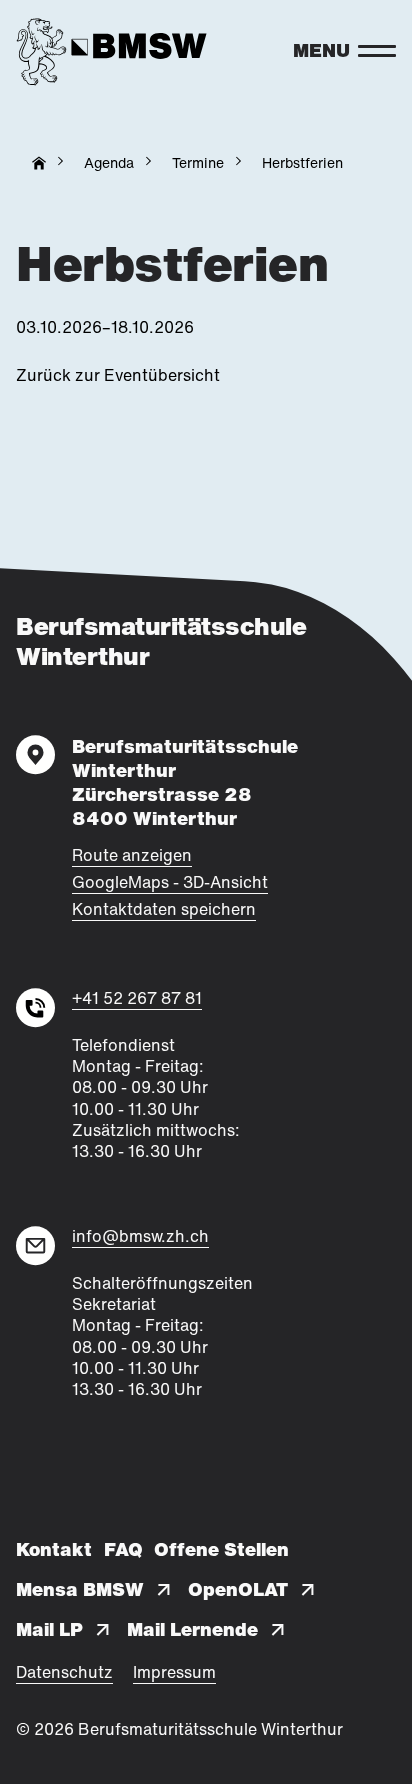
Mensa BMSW (80, 1590)
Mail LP (49, 1630)
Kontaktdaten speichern (164, 909)
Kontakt (54, 1550)
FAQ (123, 1550)
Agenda (109, 162)
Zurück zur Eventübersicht (118, 375)
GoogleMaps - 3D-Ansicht (170, 882)
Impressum (174, 1672)
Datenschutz (64, 1672)
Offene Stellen (221, 1550)
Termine (198, 162)
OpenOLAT (238, 1590)
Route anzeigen (132, 855)
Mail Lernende (192, 1630)
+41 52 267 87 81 (137, 998)
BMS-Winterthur (39, 163)
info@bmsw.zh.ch (140, 1236)
